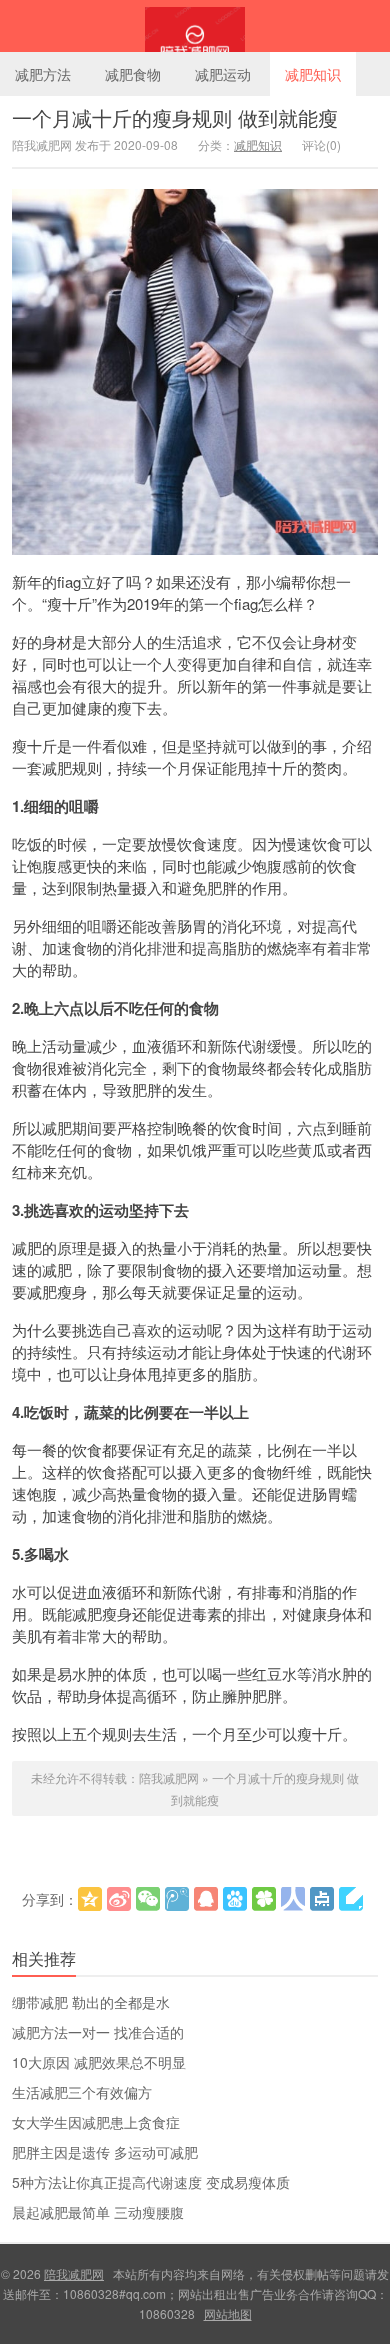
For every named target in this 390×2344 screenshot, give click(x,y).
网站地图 (228, 2313)
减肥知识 (313, 74)
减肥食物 (133, 74)
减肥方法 (43, 74)
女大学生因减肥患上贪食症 (96, 2122)
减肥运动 (223, 74)
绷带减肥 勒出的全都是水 (91, 2002)
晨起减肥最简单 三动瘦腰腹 (98, 2212)
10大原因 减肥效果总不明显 (99, 2062)
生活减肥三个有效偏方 (82, 2092)
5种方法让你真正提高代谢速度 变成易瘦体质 (151, 2182)
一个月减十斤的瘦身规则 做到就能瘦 (175, 117)
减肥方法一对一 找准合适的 (98, 2032)
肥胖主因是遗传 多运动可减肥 (105, 2152)
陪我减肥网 (195, 26)
